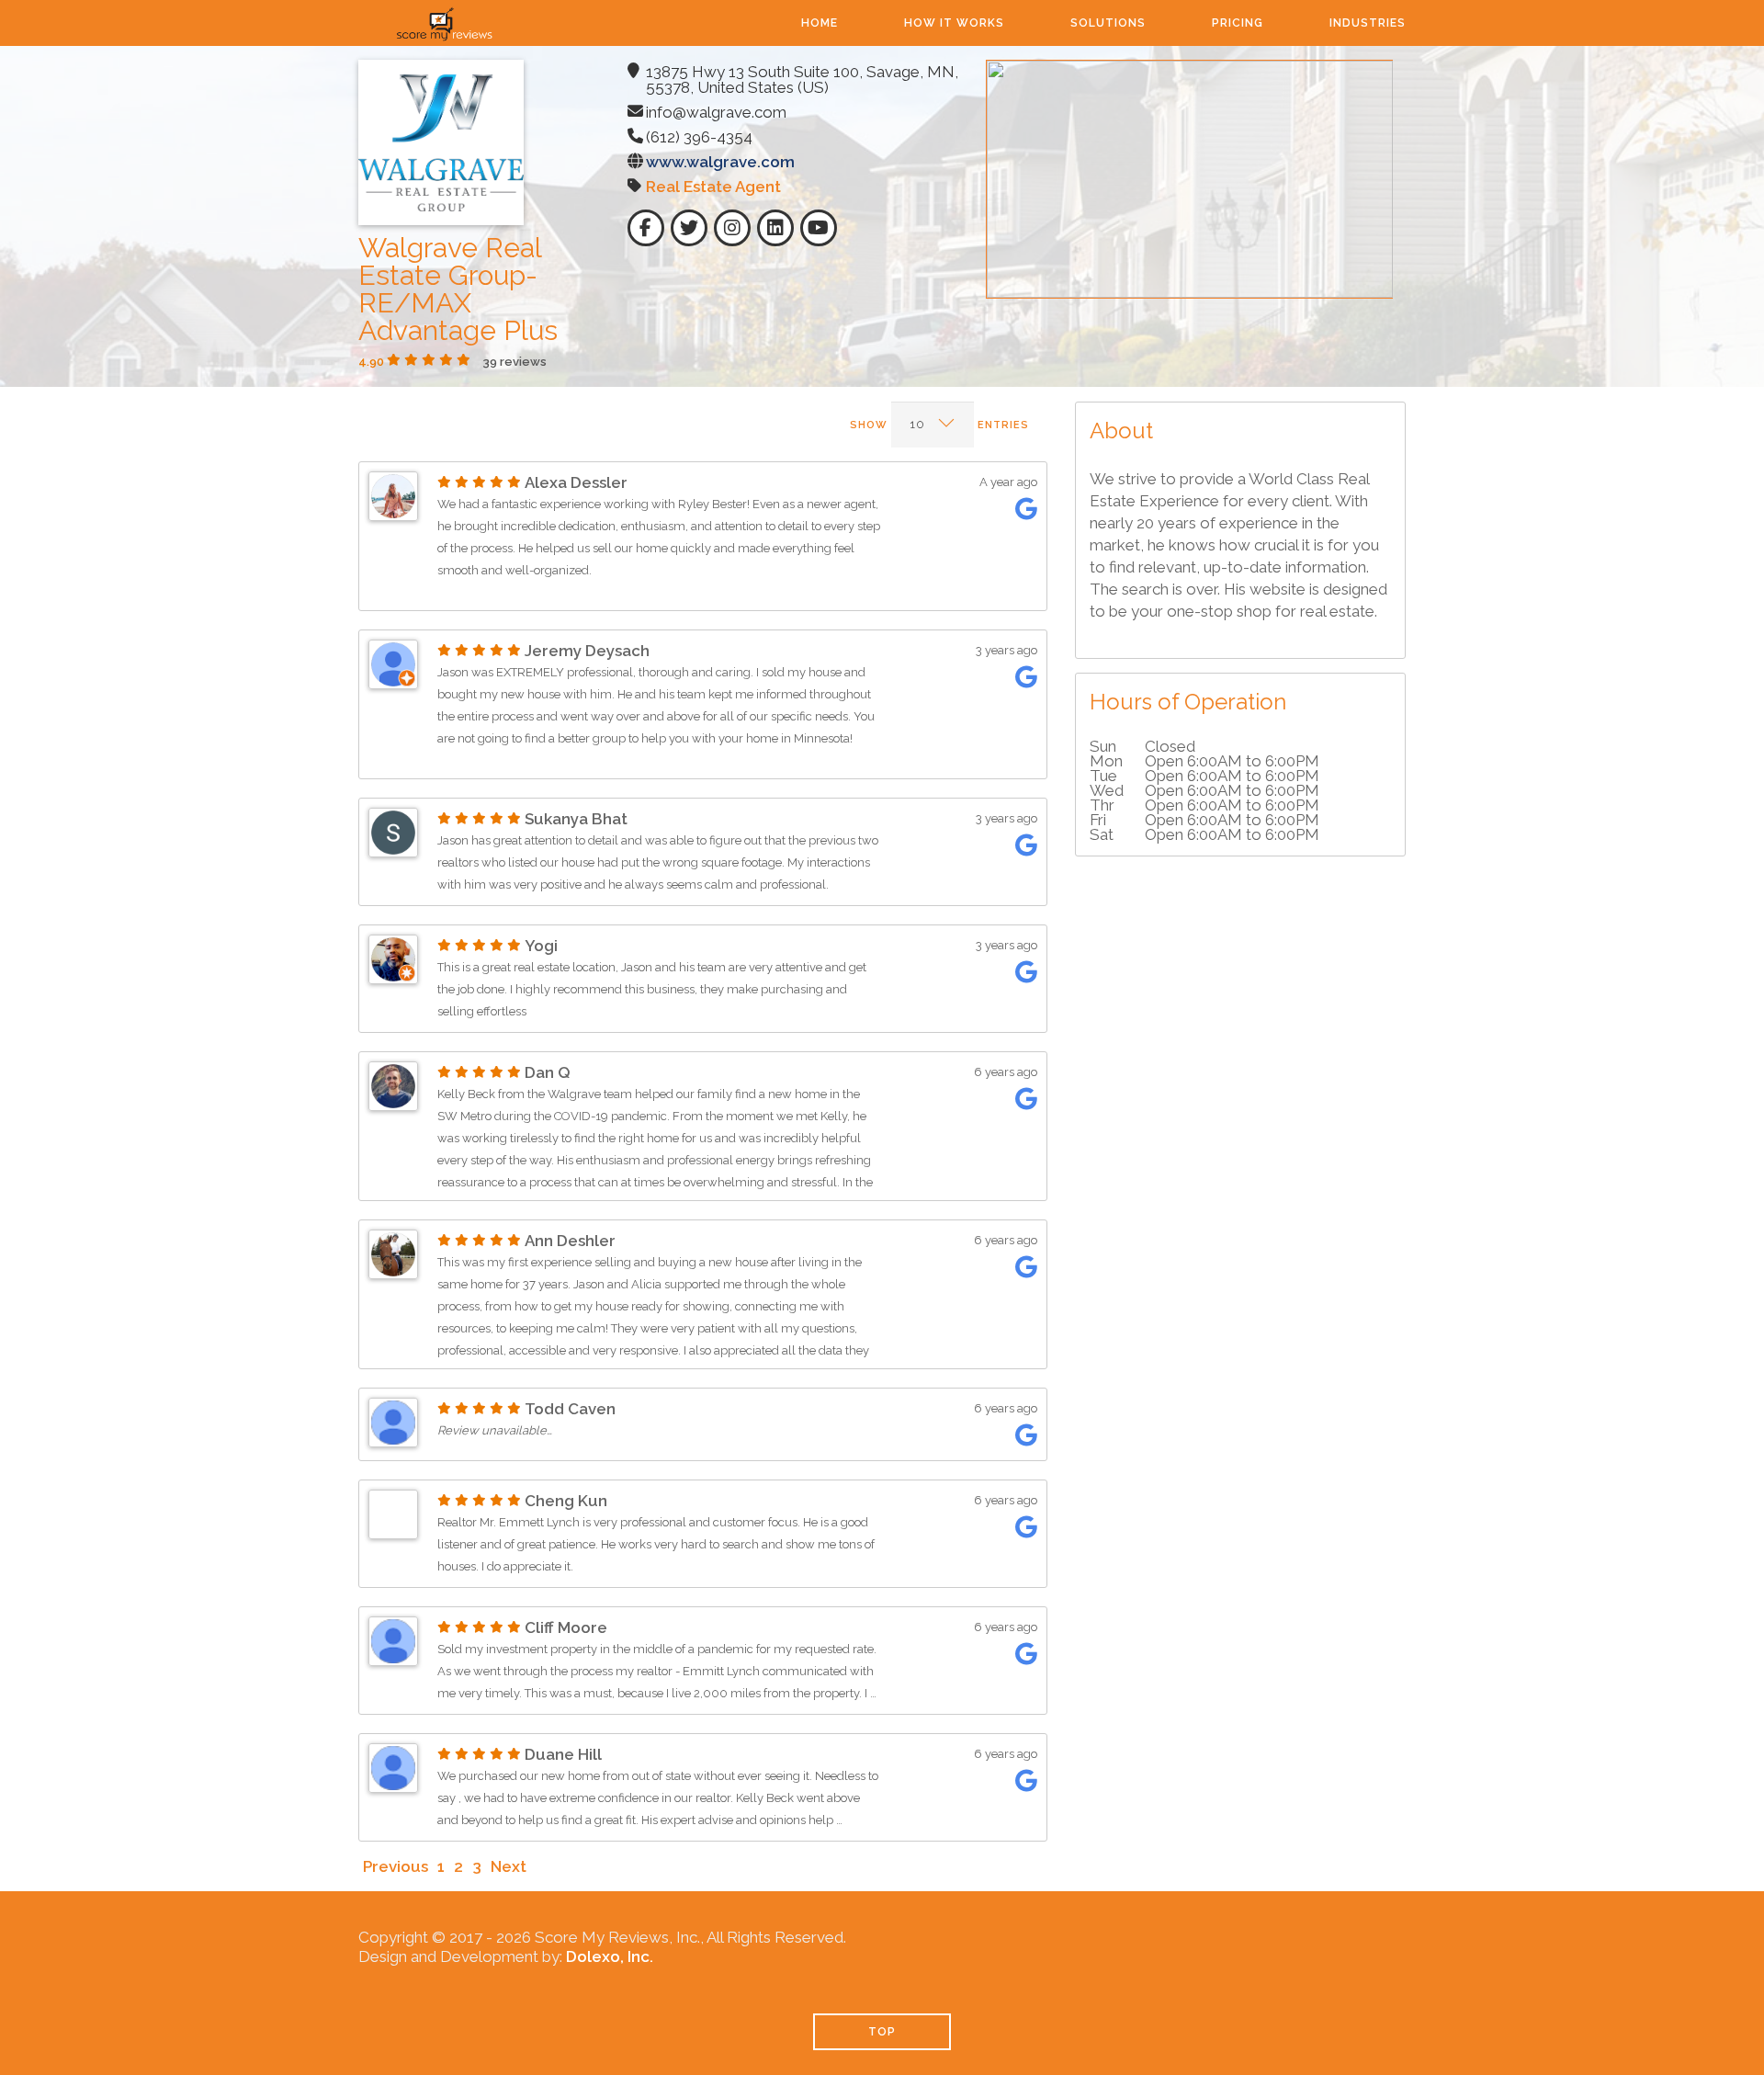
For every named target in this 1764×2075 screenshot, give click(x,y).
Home (820, 23)
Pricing (1238, 23)
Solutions (1108, 23)
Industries (1368, 23)
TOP (882, 2032)
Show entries (939, 425)
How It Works (954, 23)
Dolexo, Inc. (610, 1956)
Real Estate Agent (713, 187)
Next (509, 1866)
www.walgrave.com (720, 162)
